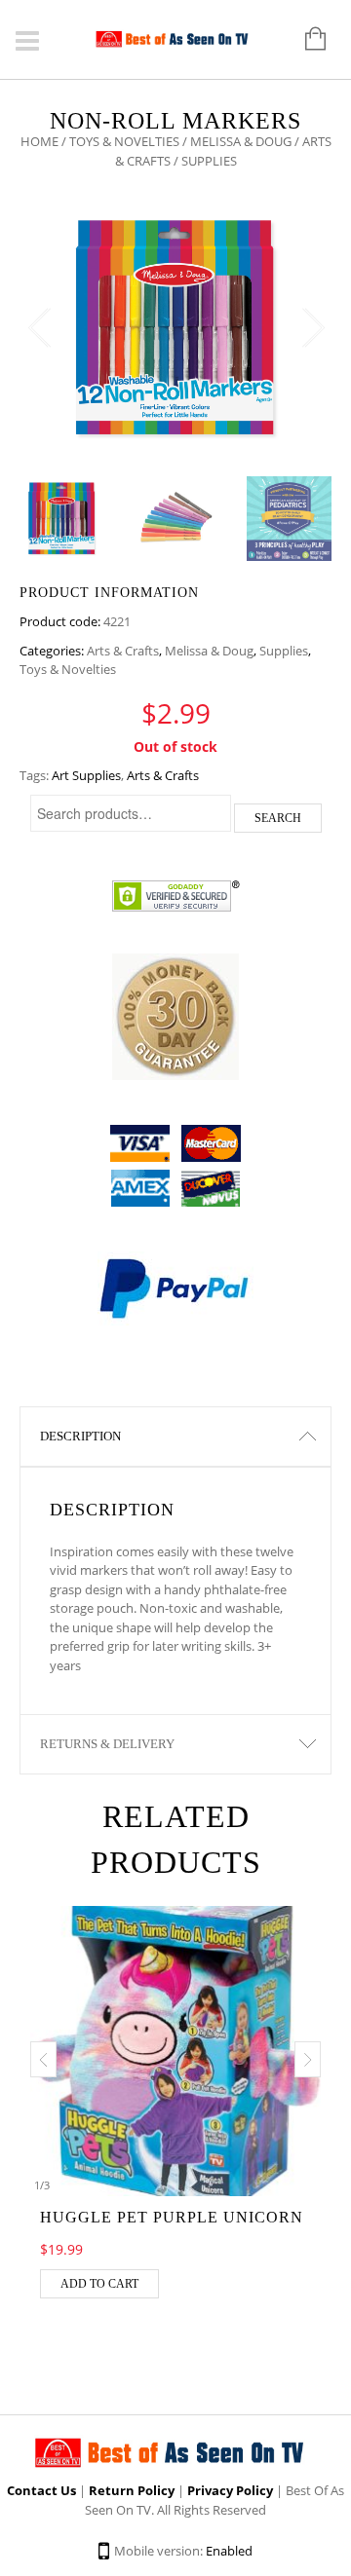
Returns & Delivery (107, 1744)
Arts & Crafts (123, 651)
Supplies (284, 651)
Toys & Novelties (124, 141)
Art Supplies (86, 775)
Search (278, 818)
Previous (39, 328)
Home (39, 141)
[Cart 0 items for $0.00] (306, 40)
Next (312, 328)
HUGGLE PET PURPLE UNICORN (172, 2217)
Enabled (229, 2551)
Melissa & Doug (241, 141)
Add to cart (99, 2284)
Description (80, 1436)
